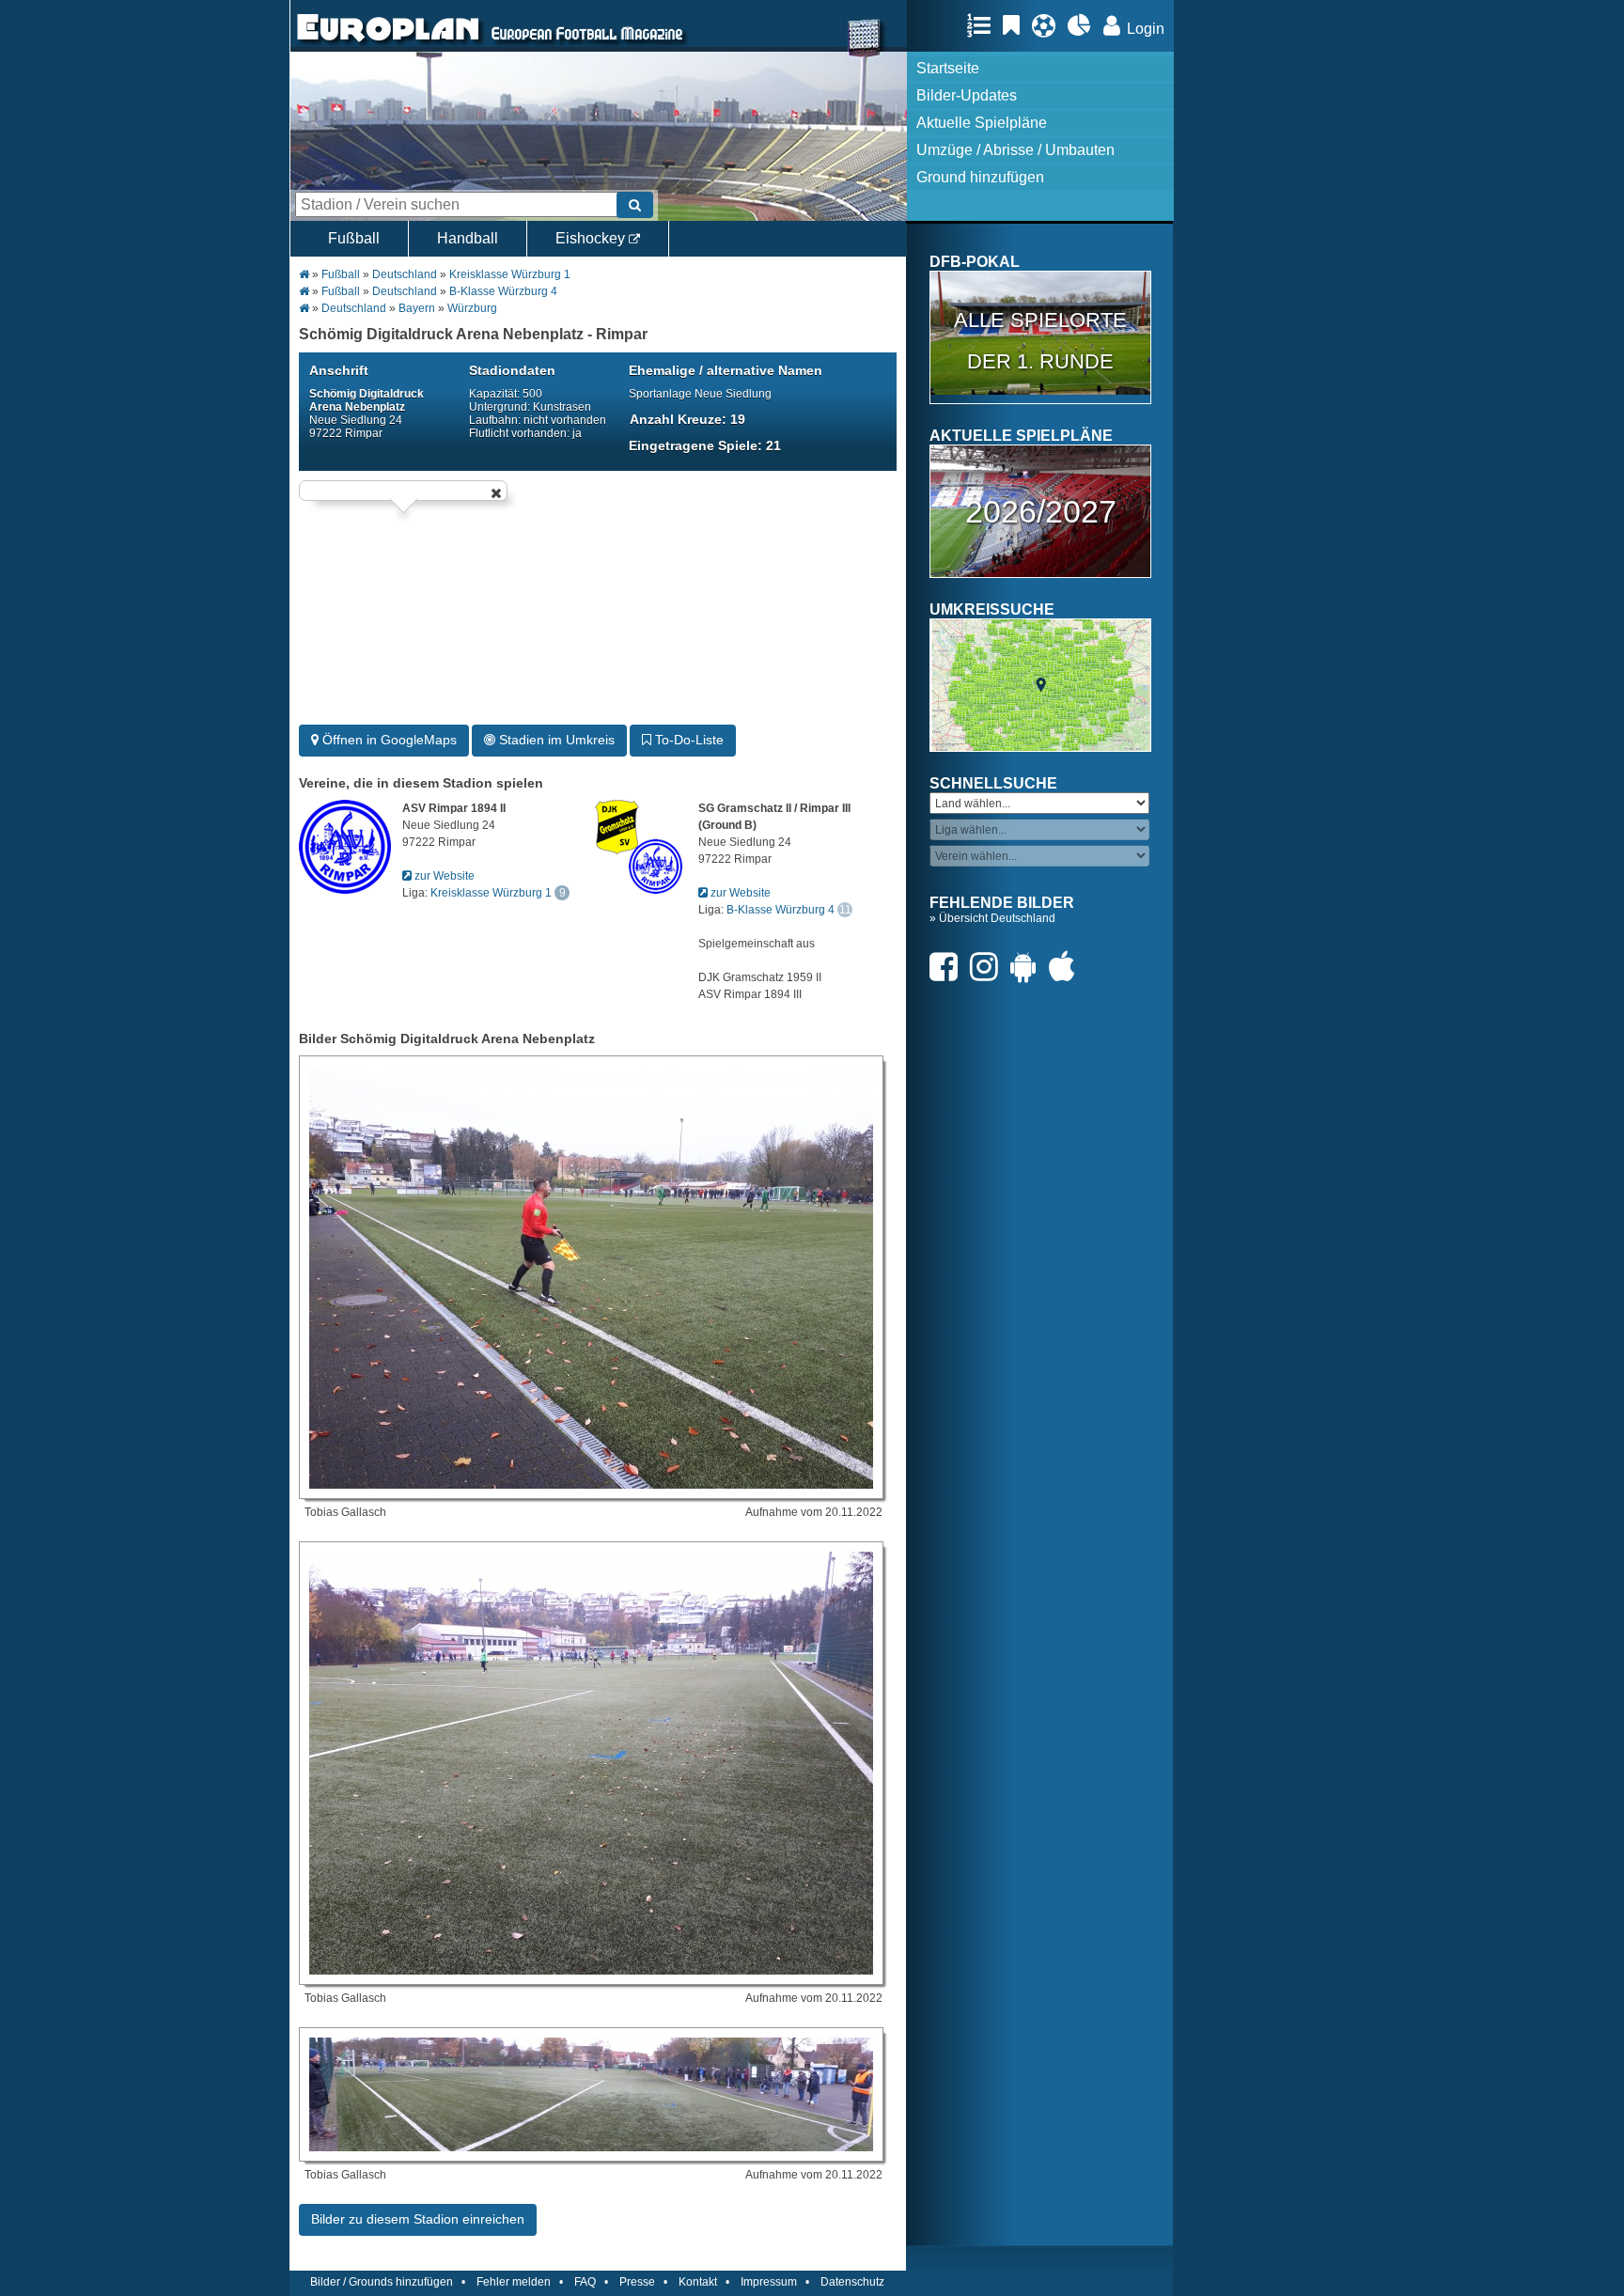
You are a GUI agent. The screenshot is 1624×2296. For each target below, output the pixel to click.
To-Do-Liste (687, 740)
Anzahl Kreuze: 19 (687, 419)
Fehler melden (514, 2282)
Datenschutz (852, 2282)
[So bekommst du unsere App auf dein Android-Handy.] (1028, 967)
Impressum (769, 2282)
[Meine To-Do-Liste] (1016, 25)
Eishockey (592, 238)
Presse (637, 2282)
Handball (468, 238)
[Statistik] (1084, 25)
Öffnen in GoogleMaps (388, 740)
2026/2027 (1041, 511)
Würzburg (472, 308)
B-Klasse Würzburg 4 (503, 291)
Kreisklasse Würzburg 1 (510, 274)
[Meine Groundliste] (984, 25)
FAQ (585, 2282)
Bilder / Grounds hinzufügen (382, 2282)
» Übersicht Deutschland (992, 918)
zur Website (443, 876)
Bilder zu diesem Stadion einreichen (418, 2219)
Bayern (417, 308)
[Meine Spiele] (1048, 25)
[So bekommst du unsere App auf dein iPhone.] (1067, 967)
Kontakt (698, 2282)
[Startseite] (388, 43)
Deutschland (405, 274)
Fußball (354, 238)
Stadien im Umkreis (555, 740)
